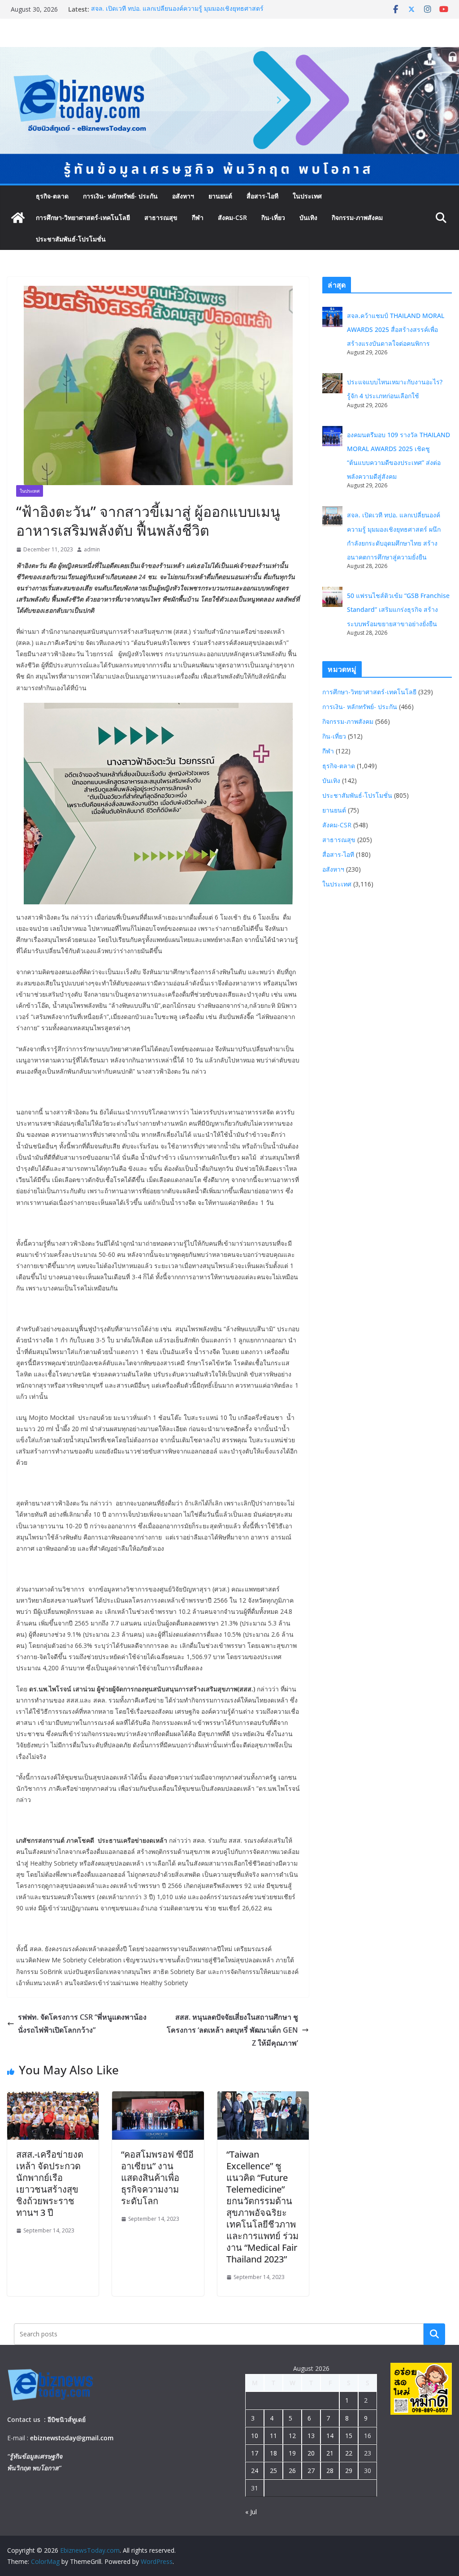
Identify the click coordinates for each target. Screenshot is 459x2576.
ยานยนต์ (220, 196)
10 (255, 2436)
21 (330, 2453)
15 (349, 2436)
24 (255, 2471)
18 (273, 2453)
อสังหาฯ (183, 196)
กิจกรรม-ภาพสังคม (357, 217)
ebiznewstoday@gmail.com (72, 2438)
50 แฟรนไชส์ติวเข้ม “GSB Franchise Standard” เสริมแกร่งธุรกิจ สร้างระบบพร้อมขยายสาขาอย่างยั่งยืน (398, 609)
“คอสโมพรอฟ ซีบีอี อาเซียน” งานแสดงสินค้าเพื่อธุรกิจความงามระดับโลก (157, 2178)
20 (311, 2453)
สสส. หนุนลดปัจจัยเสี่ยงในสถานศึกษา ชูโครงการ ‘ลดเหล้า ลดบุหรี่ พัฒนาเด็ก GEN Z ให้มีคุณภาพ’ (232, 2030)
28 (330, 2471)
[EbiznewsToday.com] (229, 53)
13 (311, 2436)
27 (311, 2471)
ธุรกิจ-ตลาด (52, 196)
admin (92, 549)
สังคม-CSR (232, 217)
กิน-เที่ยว (273, 217)
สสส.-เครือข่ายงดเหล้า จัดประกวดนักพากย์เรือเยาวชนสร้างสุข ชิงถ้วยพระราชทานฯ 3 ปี (50, 2183)
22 (349, 2453)
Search (434, 2334)
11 (273, 2436)
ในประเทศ (307, 196)
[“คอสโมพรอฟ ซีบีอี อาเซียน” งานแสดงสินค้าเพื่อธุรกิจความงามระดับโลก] (158, 2098)
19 (292, 2453)
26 (292, 2471)
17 (255, 2453)
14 (330, 2436)
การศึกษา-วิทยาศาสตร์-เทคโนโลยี (83, 217)
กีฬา (198, 217)
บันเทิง (308, 217)
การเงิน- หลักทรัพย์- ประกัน (120, 196)
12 (292, 2436)
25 (273, 2471)
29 (349, 2471)
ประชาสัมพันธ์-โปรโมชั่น (71, 239)
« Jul (251, 2512)
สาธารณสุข (161, 217)
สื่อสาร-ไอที (262, 196)
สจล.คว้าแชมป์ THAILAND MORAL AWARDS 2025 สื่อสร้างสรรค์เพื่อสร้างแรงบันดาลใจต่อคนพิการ (396, 329)
